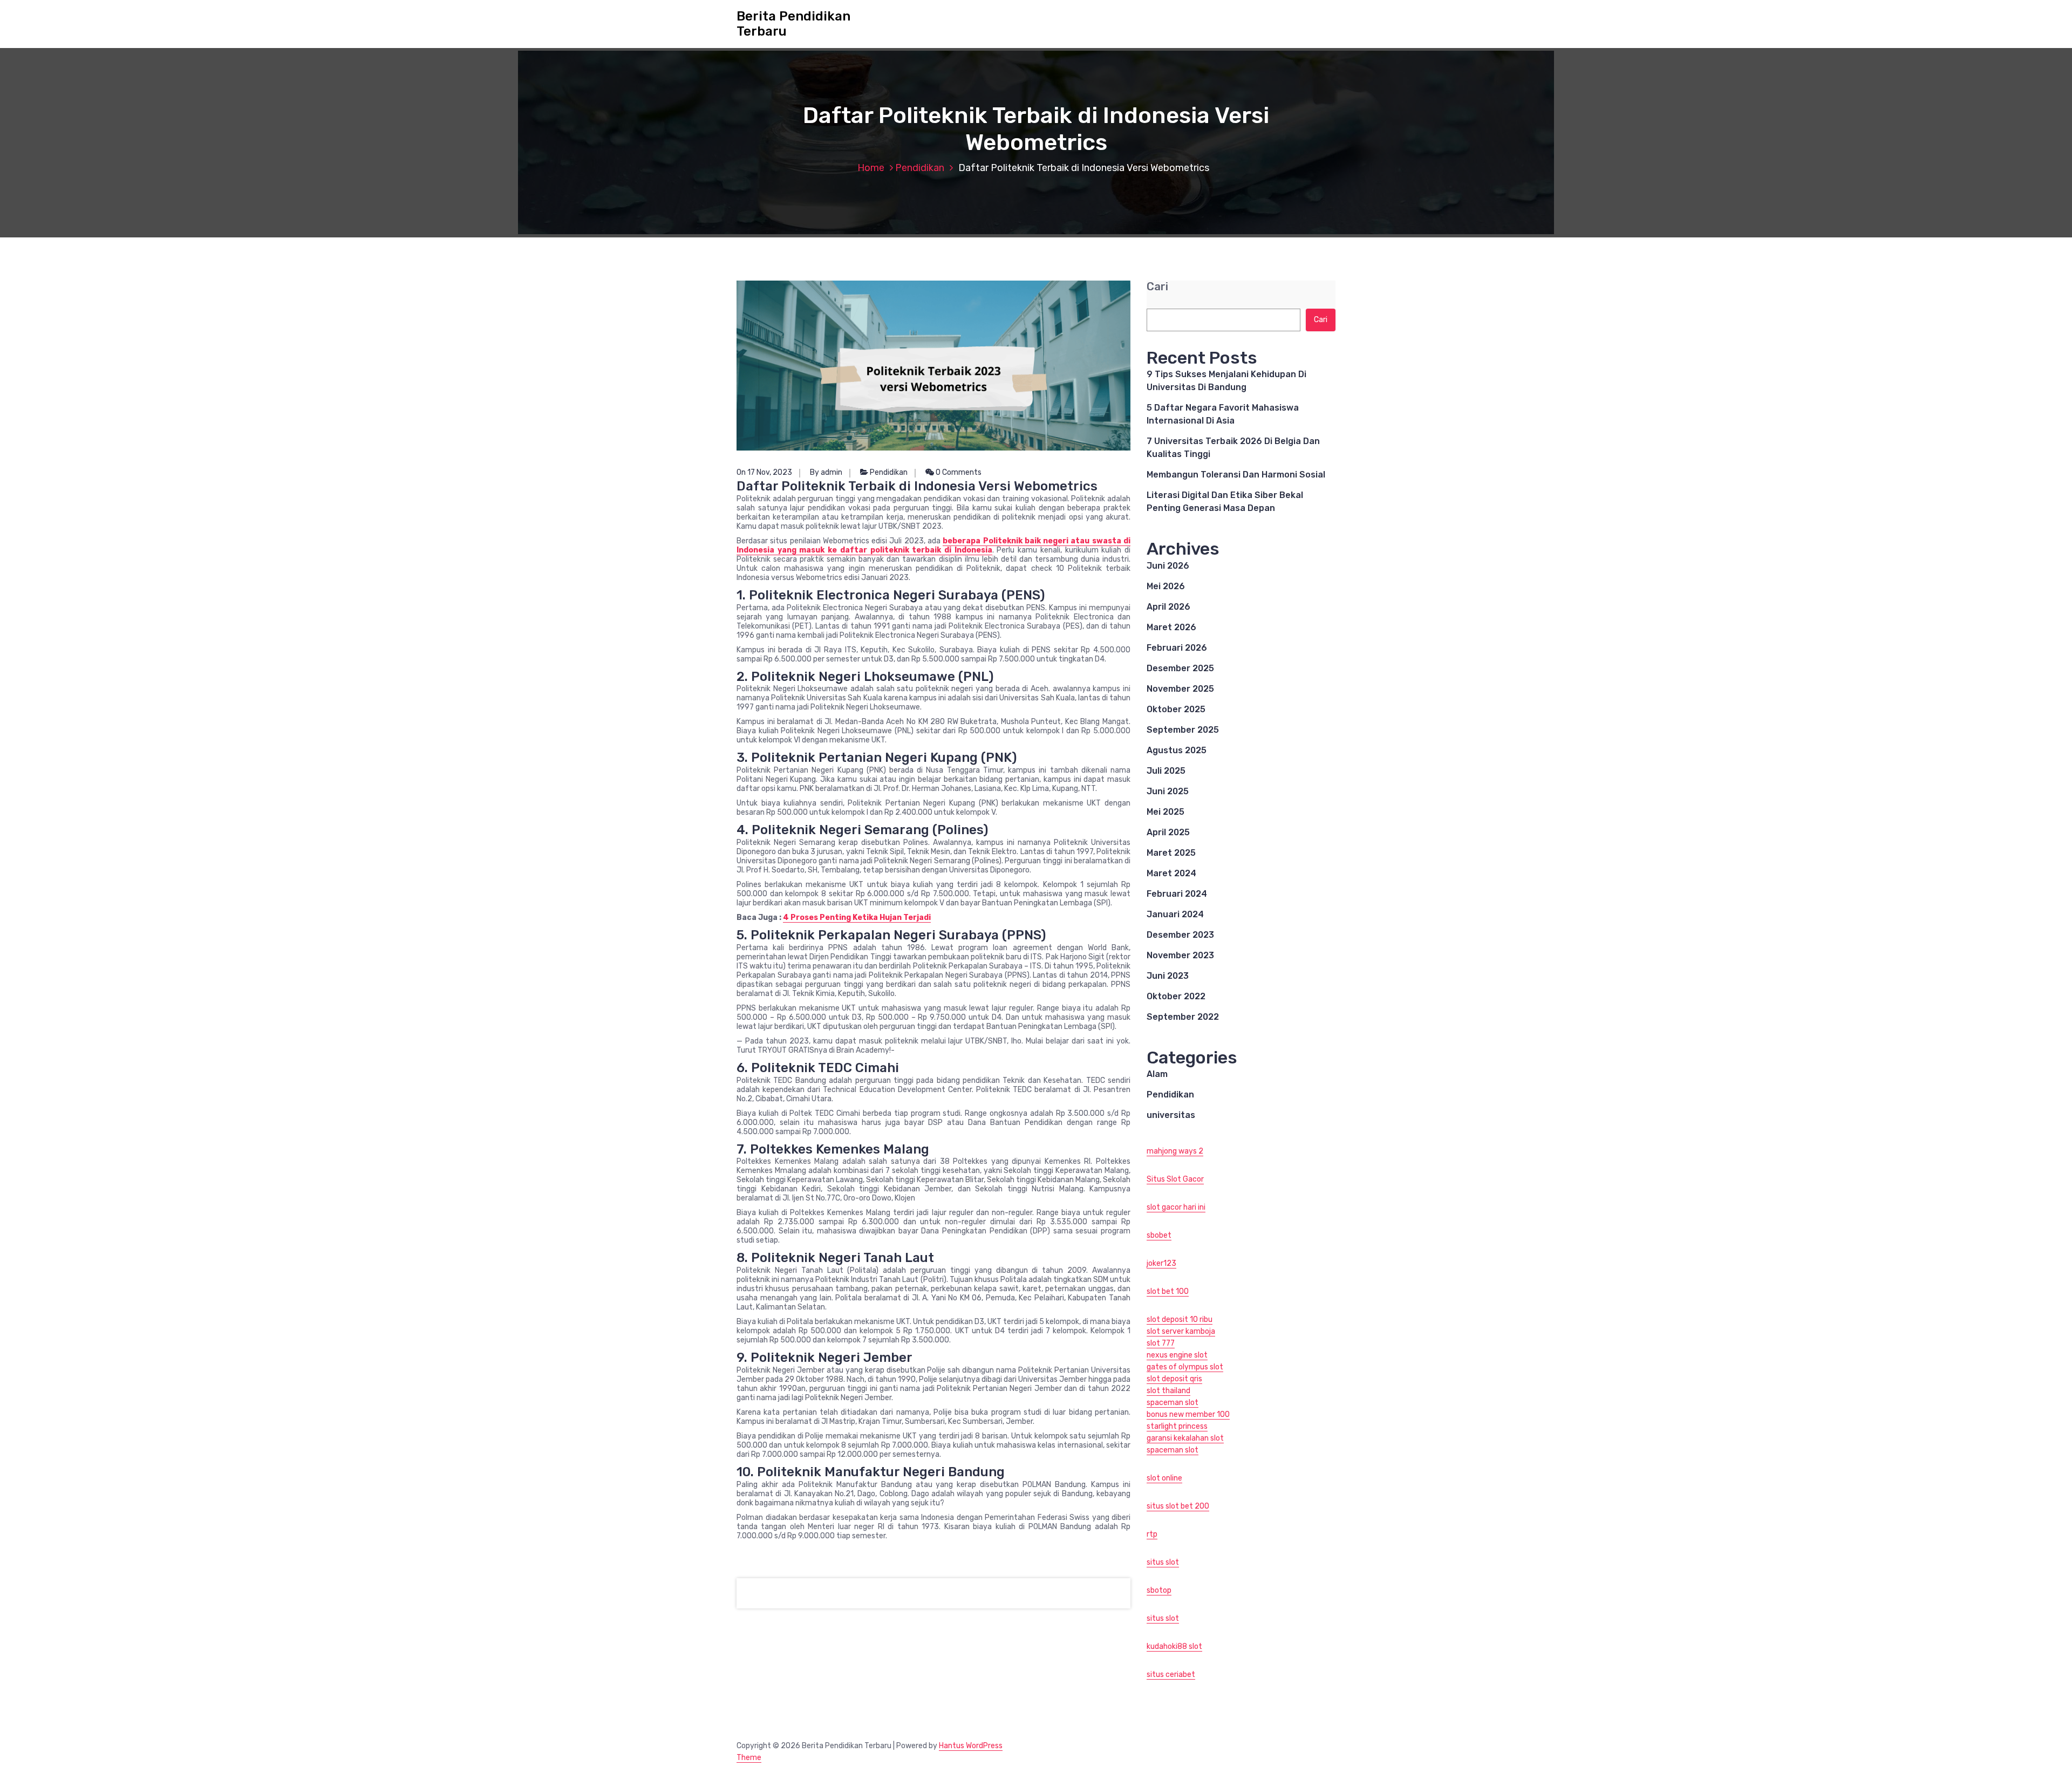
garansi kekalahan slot (1185, 1438)
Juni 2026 (1168, 566)
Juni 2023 (1168, 976)
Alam (1157, 1074)
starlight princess (1177, 1426)
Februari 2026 (1177, 648)
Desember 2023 (1180, 935)
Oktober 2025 (1176, 709)
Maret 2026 (1171, 627)
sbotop (1159, 1590)
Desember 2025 (1180, 668)
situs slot (1163, 1562)
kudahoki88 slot (1174, 1646)
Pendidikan (920, 168)
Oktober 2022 (1176, 996)
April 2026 (1168, 607)
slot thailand (1168, 1391)
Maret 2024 (1171, 873)
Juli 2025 (1166, 771)
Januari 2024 (1175, 914)
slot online (1164, 1478)
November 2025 (1180, 689)
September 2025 (1183, 730)
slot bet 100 (1168, 1291)
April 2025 (1168, 832)
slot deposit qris (1174, 1379)
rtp (1152, 1534)
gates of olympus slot (1185, 1367)
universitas (1171, 1115)
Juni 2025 (1168, 791)
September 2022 (1183, 1017)
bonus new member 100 (1188, 1414)
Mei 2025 (1165, 812)
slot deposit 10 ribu (1180, 1319)
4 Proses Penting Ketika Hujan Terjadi (857, 918)
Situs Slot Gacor (1175, 1179)
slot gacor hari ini (1176, 1207)
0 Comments (958, 472)
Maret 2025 (1171, 853)
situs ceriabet (1171, 1675)
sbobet (1159, 1235)
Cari (1157, 287)
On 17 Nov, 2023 (764, 472)
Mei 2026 (1166, 586)
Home (871, 168)
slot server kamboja (1181, 1331)
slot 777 (1161, 1343)
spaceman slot (1173, 1403)
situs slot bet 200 (1178, 1506)
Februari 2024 (1177, 894)
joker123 (1161, 1263)
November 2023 (1180, 955)
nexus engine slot (1177, 1355)
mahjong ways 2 (1175, 1151)
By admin (826, 472)
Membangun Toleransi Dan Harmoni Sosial (1236, 475)
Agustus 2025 (1177, 750)
